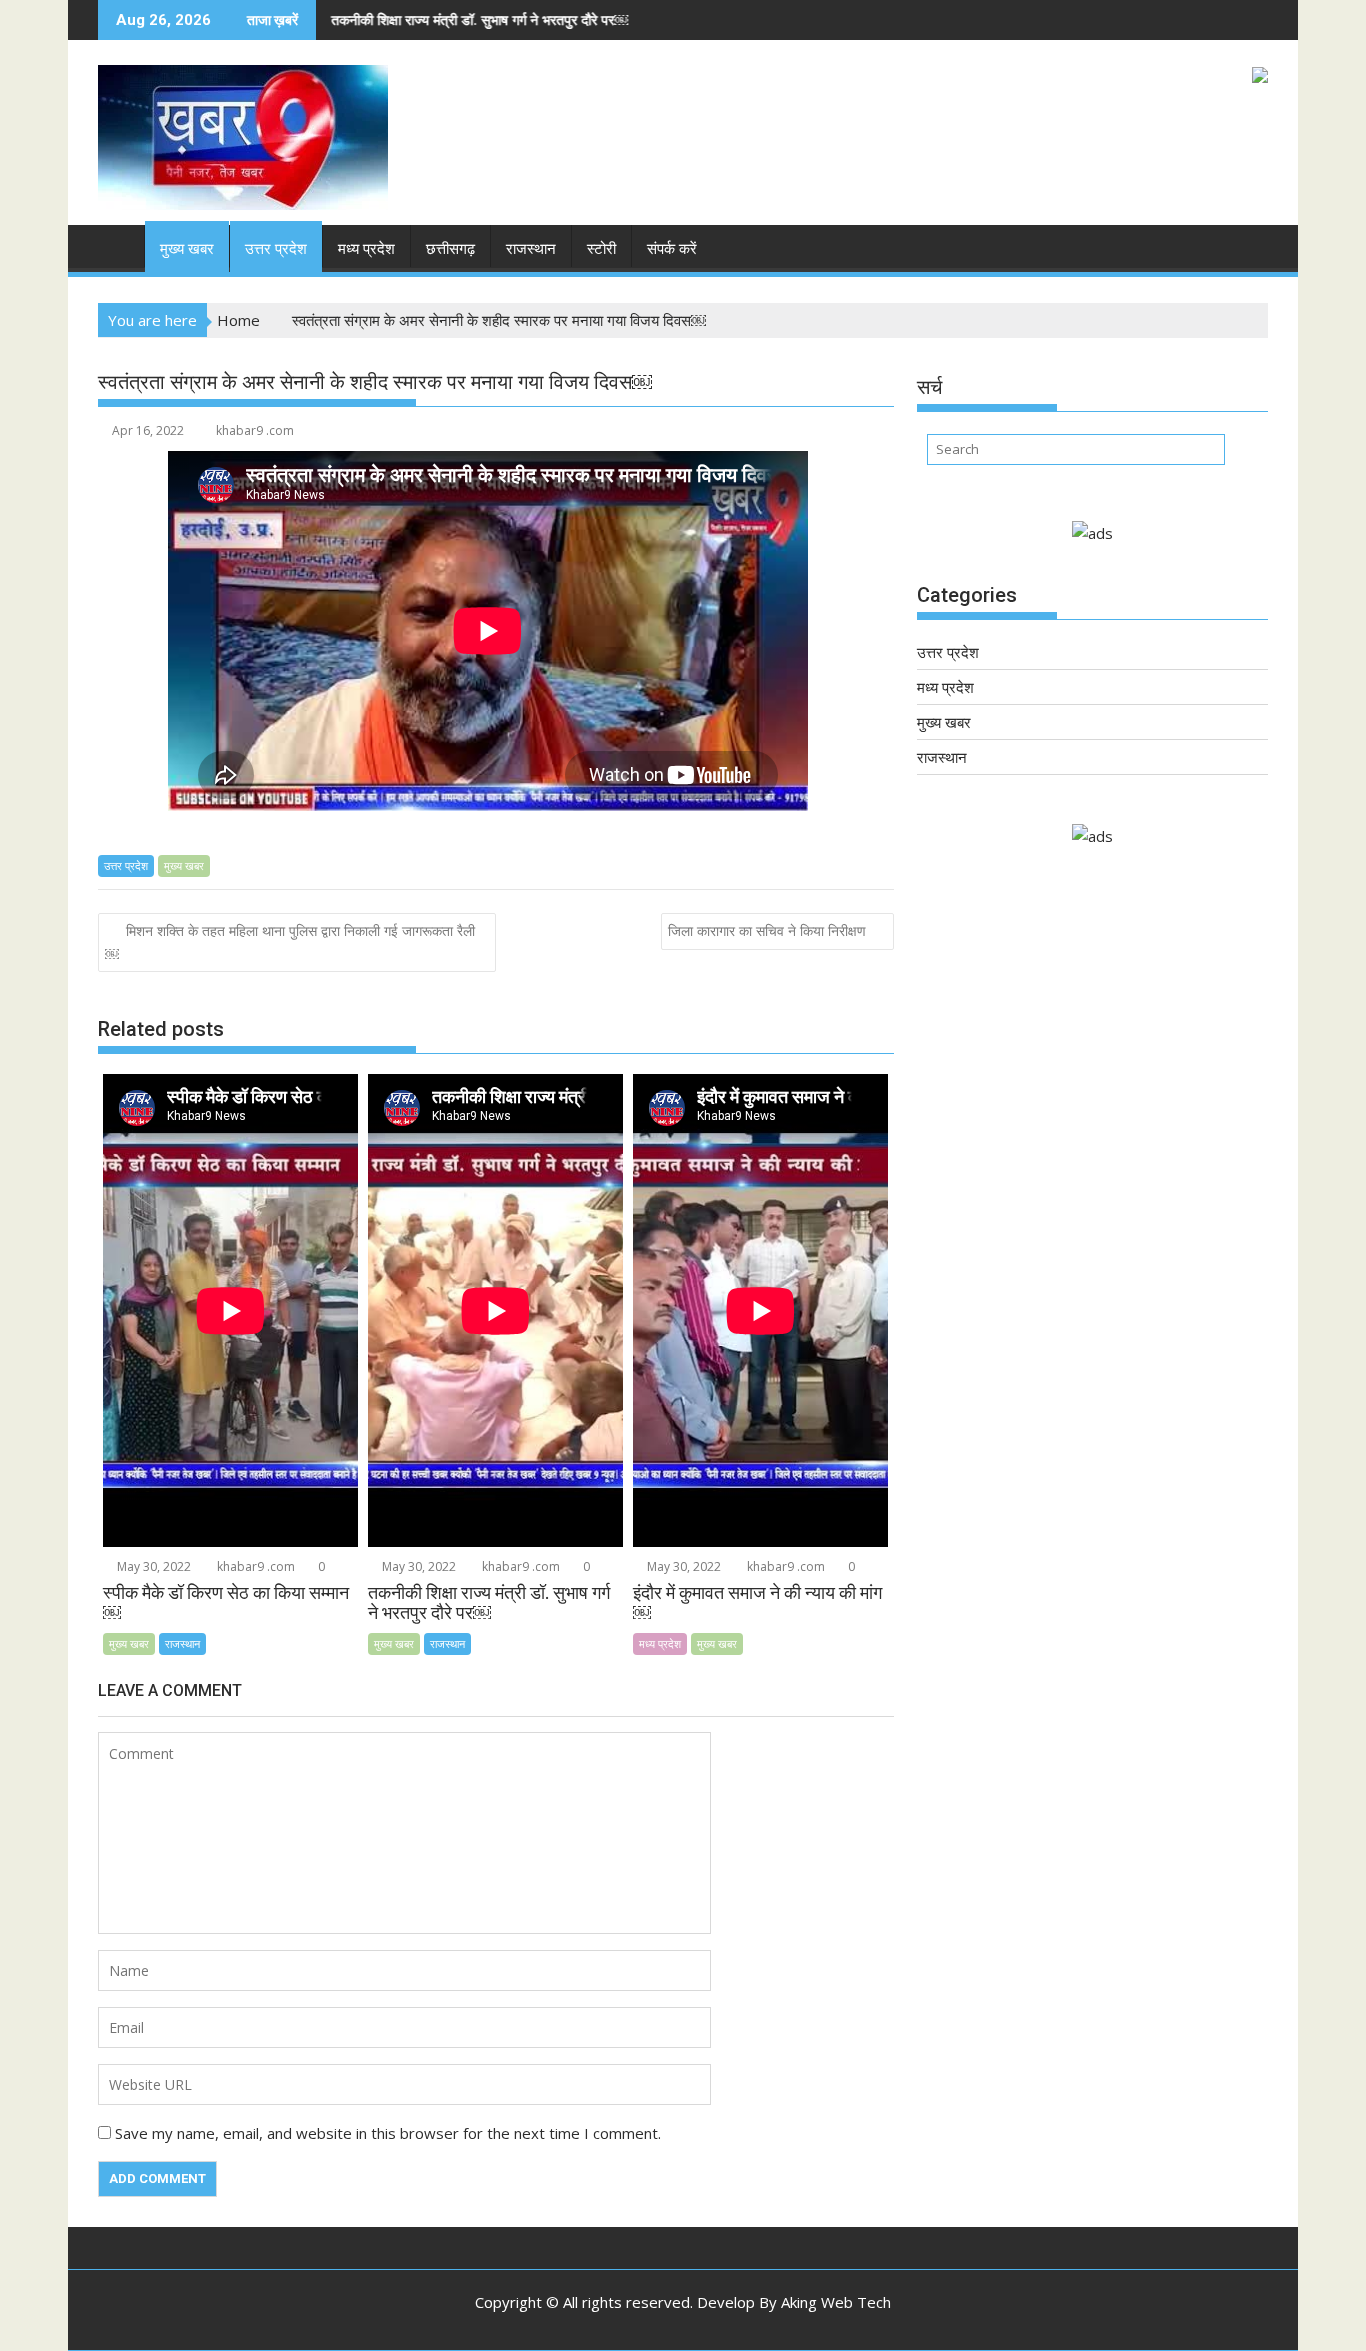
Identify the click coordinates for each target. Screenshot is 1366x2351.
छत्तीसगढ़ (450, 249)
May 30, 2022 (152, 1566)
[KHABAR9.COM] (117, 245)
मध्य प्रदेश (366, 249)
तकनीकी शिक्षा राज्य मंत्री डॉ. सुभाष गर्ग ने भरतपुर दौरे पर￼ (376, 19)
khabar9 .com (255, 430)
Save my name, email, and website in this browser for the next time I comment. (388, 2133)
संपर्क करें (672, 249)
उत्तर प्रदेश (276, 249)
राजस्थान (531, 249)
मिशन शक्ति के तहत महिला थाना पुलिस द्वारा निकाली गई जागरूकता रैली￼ (290, 942)
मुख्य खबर (187, 249)
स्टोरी (601, 249)
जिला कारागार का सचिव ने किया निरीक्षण (767, 930)
